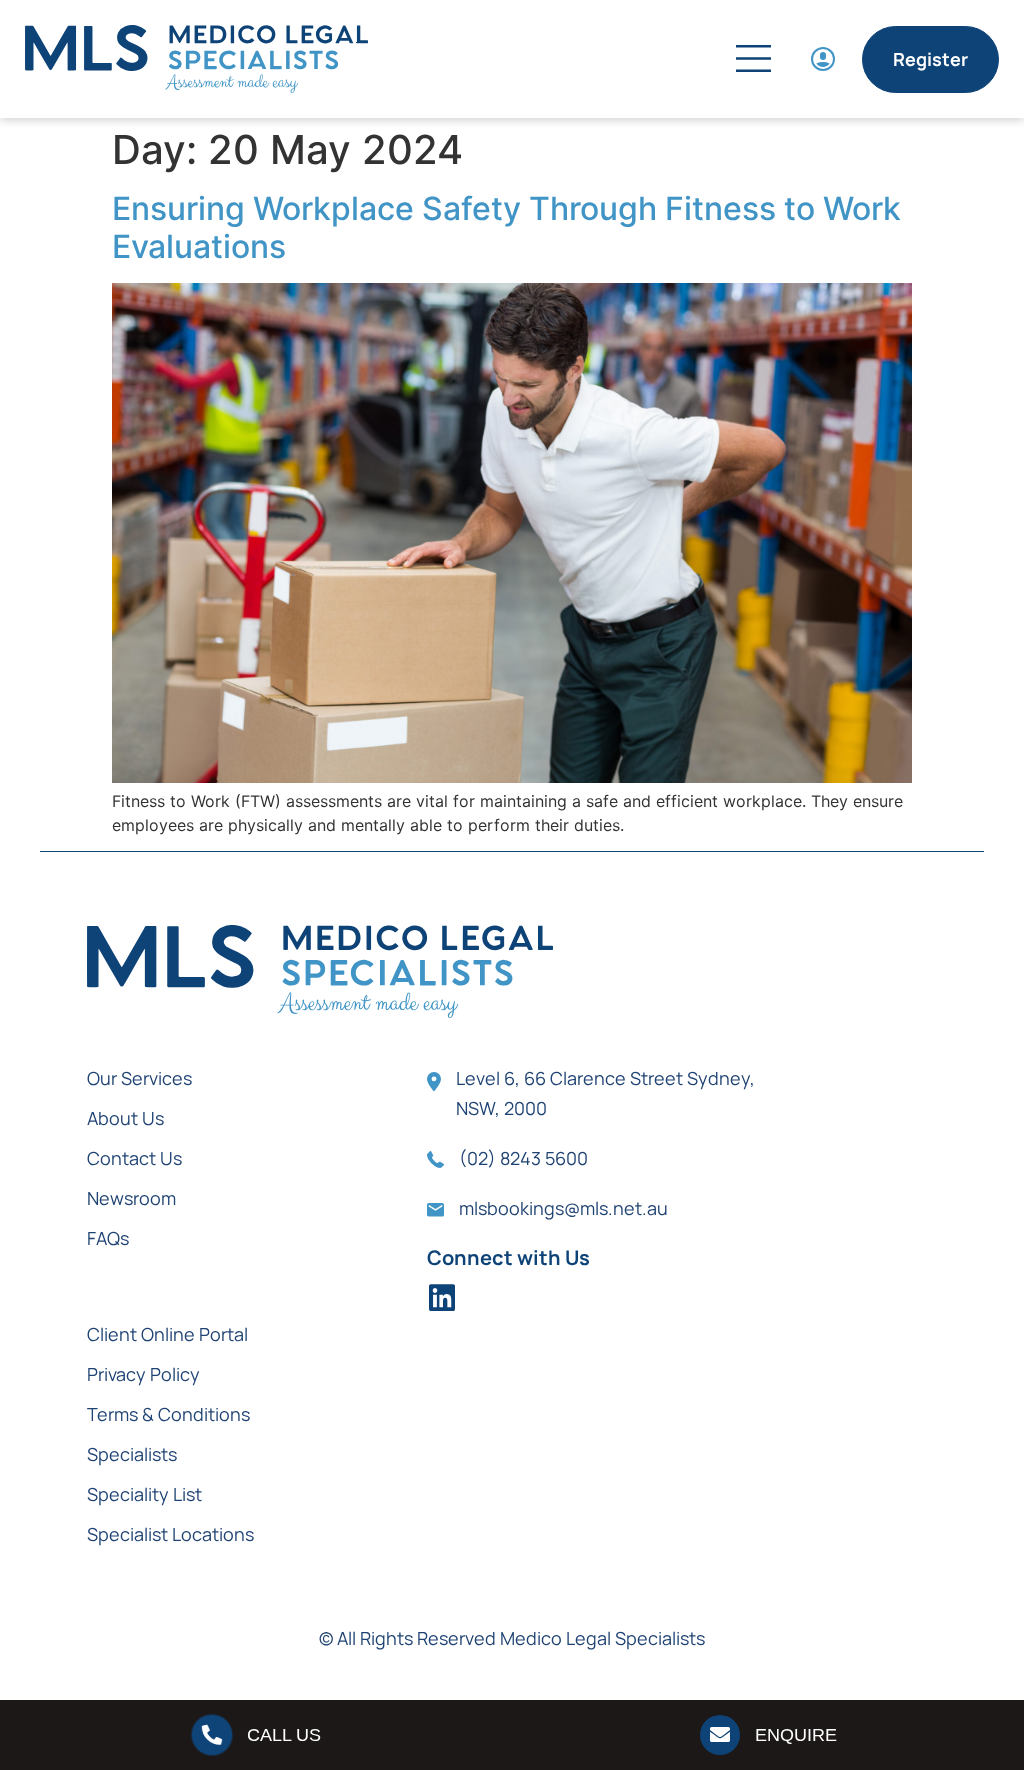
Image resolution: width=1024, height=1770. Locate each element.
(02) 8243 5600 (523, 1158)
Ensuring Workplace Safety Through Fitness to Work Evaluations (506, 227)
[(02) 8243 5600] (435, 1159)
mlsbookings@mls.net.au (563, 1208)
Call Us (284, 1735)
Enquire (796, 1735)
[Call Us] (212, 1735)
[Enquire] (720, 1735)
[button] (662, 61)
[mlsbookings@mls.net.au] (435, 1210)
